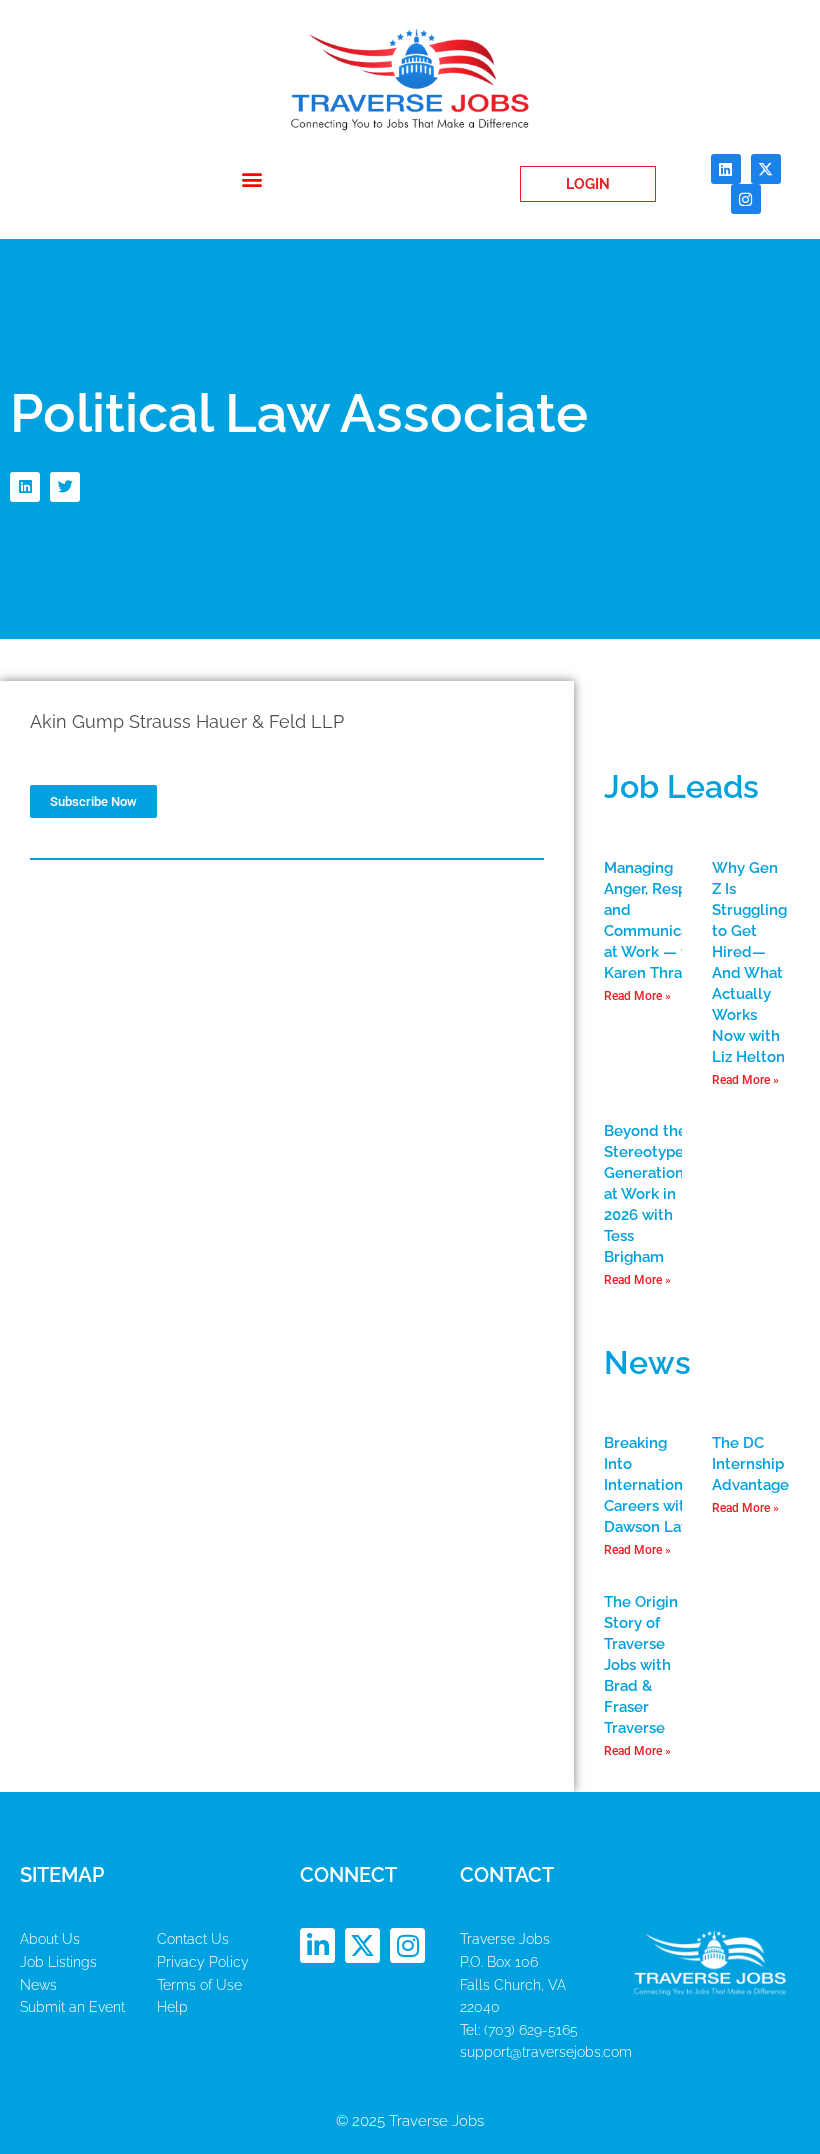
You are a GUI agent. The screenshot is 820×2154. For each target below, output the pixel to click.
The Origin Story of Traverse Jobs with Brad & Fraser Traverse (641, 1665)
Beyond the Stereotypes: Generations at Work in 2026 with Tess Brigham (649, 1194)
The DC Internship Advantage (750, 1464)
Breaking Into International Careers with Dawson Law (650, 1485)
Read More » (637, 996)
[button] (252, 179)
